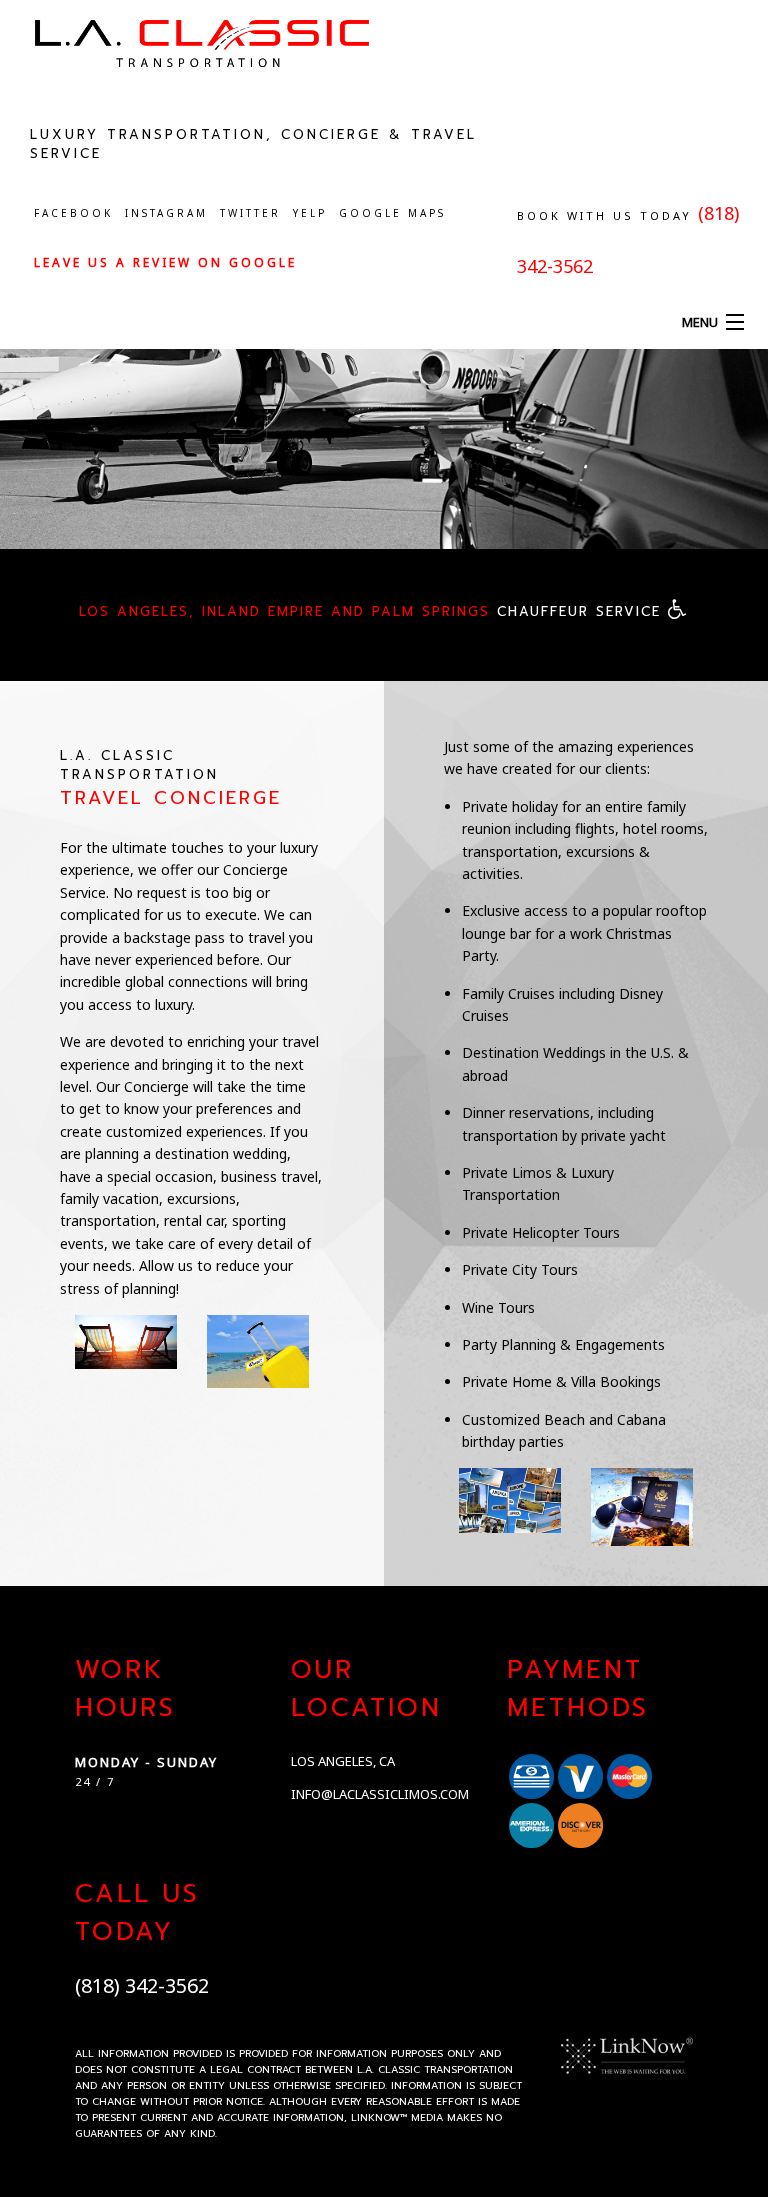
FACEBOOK (73, 213)
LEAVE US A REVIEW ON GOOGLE (165, 262)
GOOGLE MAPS (392, 213)
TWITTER (250, 213)
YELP (310, 213)
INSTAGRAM (166, 213)
